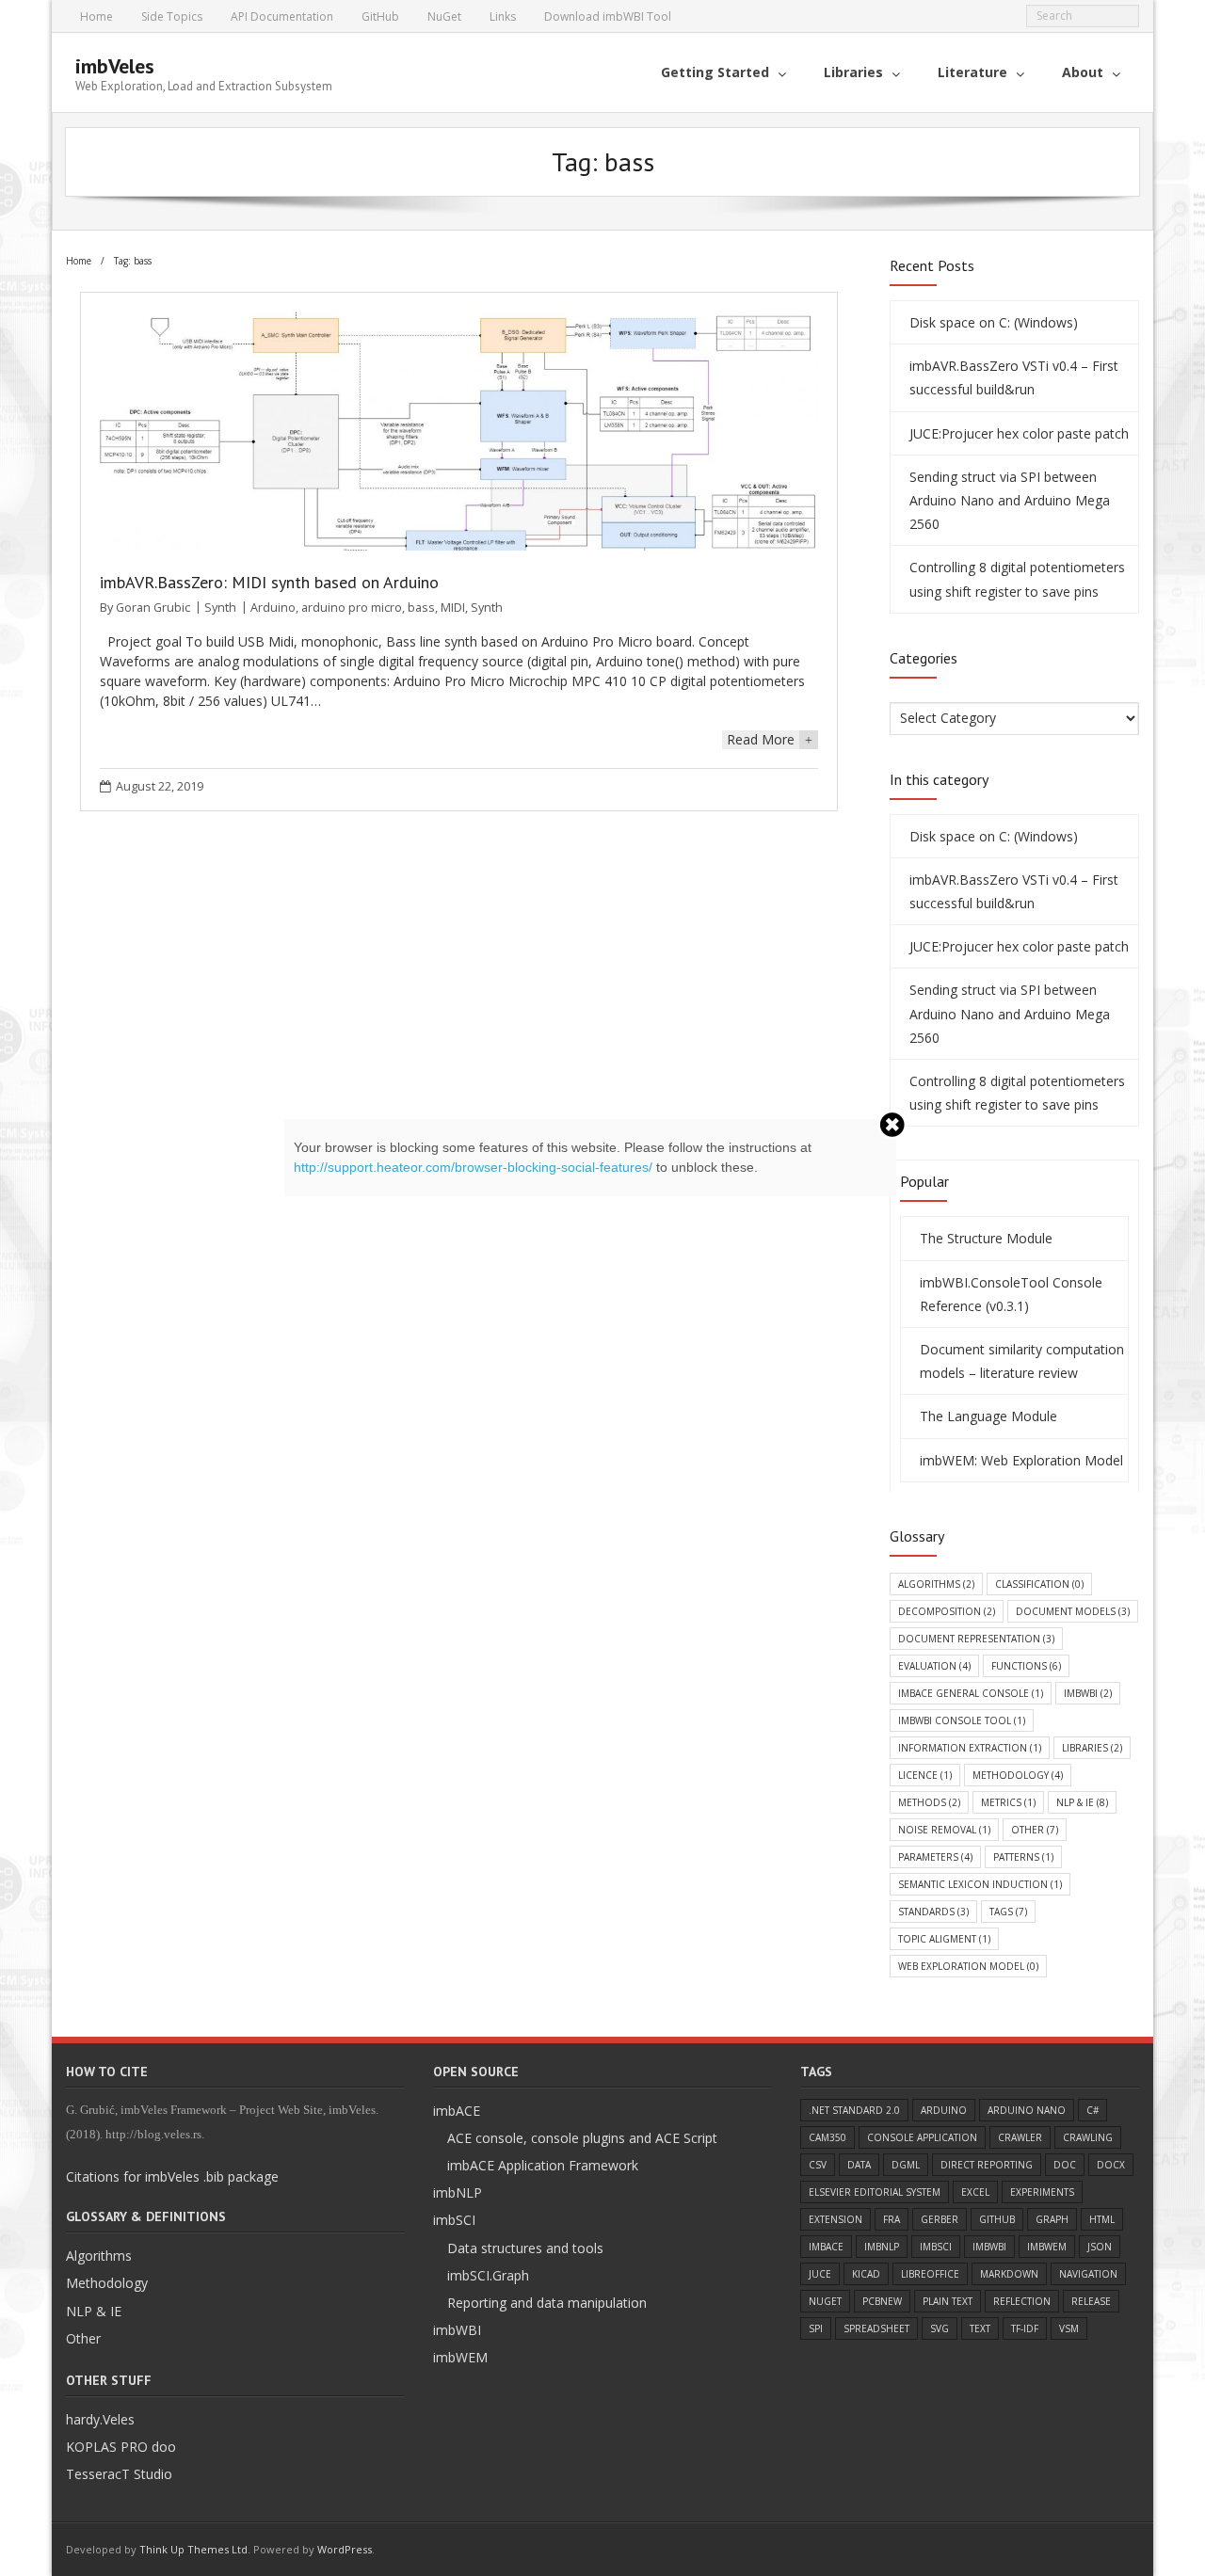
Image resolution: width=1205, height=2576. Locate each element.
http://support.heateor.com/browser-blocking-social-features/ (473, 1167)
